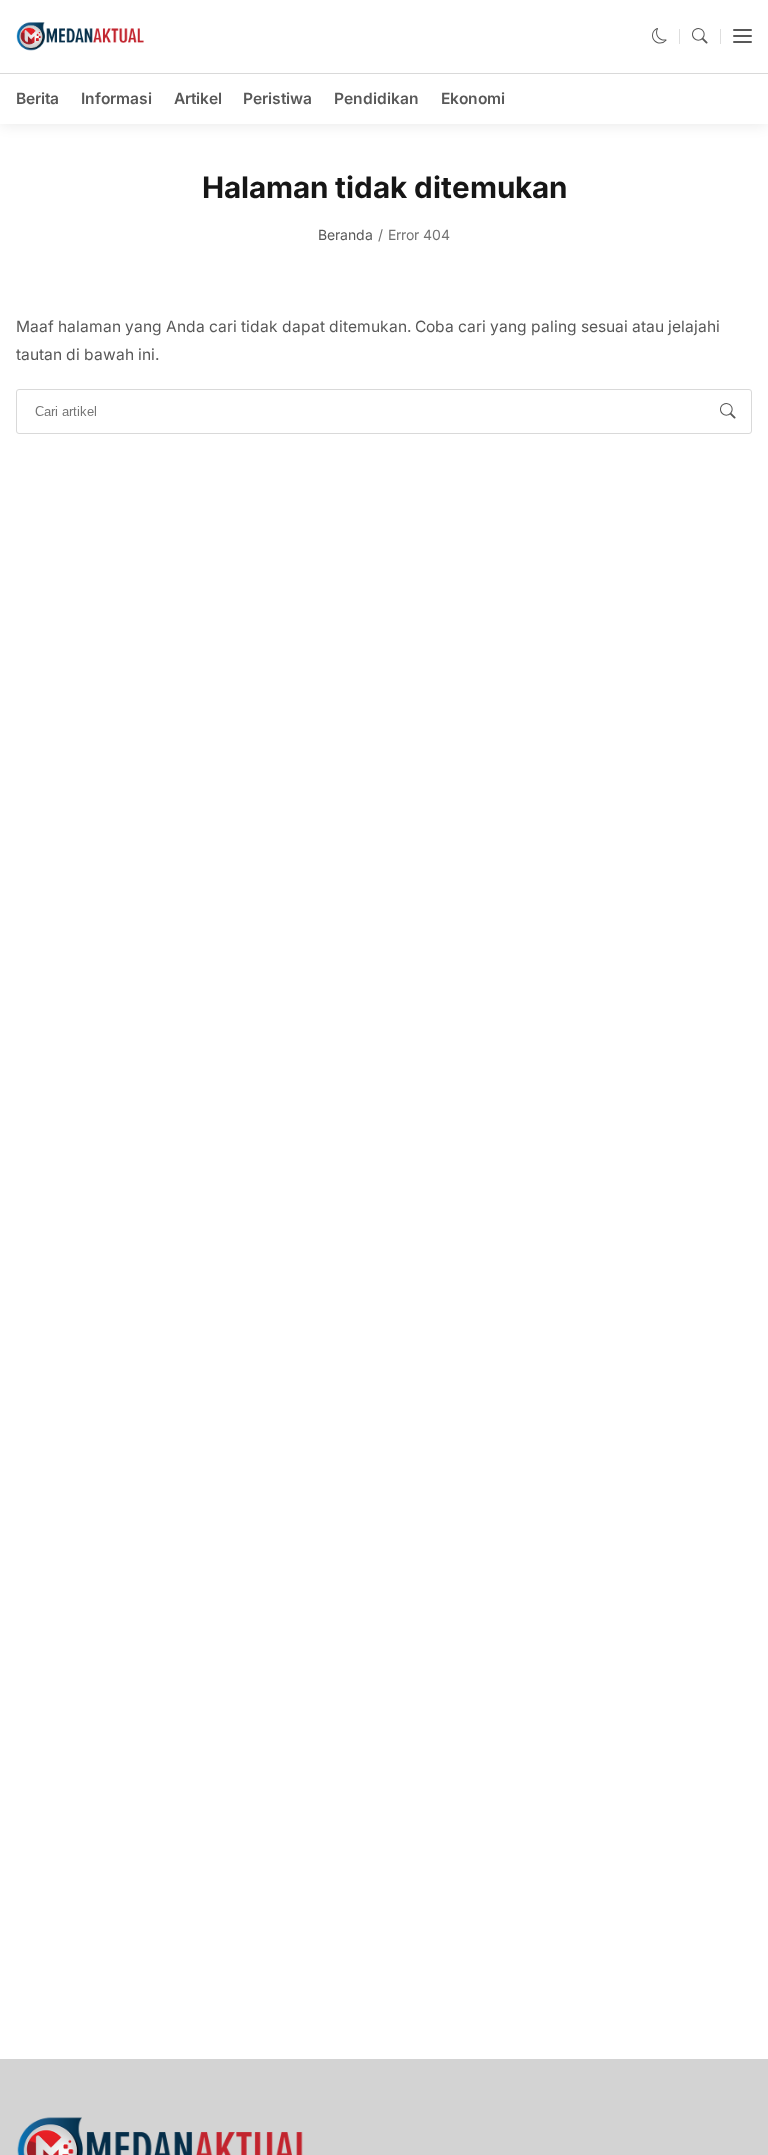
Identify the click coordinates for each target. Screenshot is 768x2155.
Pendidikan (376, 98)
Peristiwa (277, 98)
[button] (660, 36)
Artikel (198, 98)
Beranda (345, 234)
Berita (37, 98)
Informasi (116, 98)
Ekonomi (473, 98)
